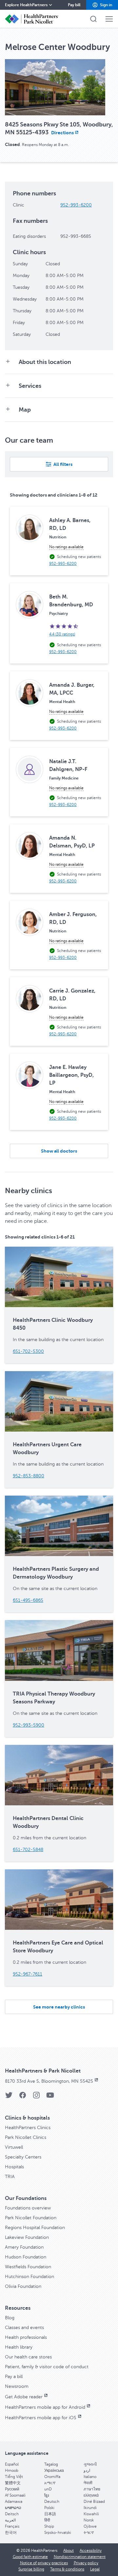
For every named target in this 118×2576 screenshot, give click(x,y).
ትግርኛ (89, 2533)
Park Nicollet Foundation (31, 2218)
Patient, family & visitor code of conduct (47, 2367)
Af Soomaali (15, 2495)
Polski (49, 2508)
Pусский (12, 2489)
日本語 (50, 2514)
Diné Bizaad (94, 2502)
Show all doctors (59, 1151)
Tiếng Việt (14, 2477)
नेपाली (88, 2483)
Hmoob (12, 2470)
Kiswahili (91, 2514)
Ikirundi (90, 2508)
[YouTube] (50, 2097)
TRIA (10, 2177)
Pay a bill (14, 2377)
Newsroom (17, 2386)
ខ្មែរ (47, 2495)
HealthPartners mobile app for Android (45, 2407)
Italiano (90, 2477)
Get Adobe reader (24, 2397)
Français (12, 2526)
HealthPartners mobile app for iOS (41, 2418)
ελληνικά (91, 2495)
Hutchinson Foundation (29, 2277)
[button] (102, 5)
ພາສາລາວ (13, 2508)
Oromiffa (52, 2477)
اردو (87, 2470)
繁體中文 (13, 2483)
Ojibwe (90, 2526)
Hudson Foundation (26, 2257)
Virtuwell (14, 2147)
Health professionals (26, 2337)
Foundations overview (28, 2208)
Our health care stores (28, 2357)
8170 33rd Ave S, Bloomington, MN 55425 (49, 2081)
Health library (19, 2347)
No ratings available (66, 547)
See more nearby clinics (59, 2007)
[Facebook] (23, 2097)
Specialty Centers (23, 2157)
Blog (10, 2318)
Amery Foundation (24, 2247)
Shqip (49, 2526)
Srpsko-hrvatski (58, 2533)
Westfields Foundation (28, 2267)
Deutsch (52, 2502)
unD (48, 2489)
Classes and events (24, 2328)
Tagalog (51, 2464)
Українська (54, 2470)
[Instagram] (36, 2097)
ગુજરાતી (90, 2464)
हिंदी (47, 2520)
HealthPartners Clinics (28, 2128)
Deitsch (12, 2514)
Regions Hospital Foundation (35, 2228)
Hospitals (14, 2167)
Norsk (89, 2520)
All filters (63, 464)
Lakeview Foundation (27, 2237)
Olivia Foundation (23, 2286)
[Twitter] (9, 2097)
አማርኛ (50, 2483)
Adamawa (14, 2502)
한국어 (11, 2533)
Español (12, 2464)
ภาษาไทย (92, 2489)
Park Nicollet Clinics (26, 2137)
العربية (10, 2520)
